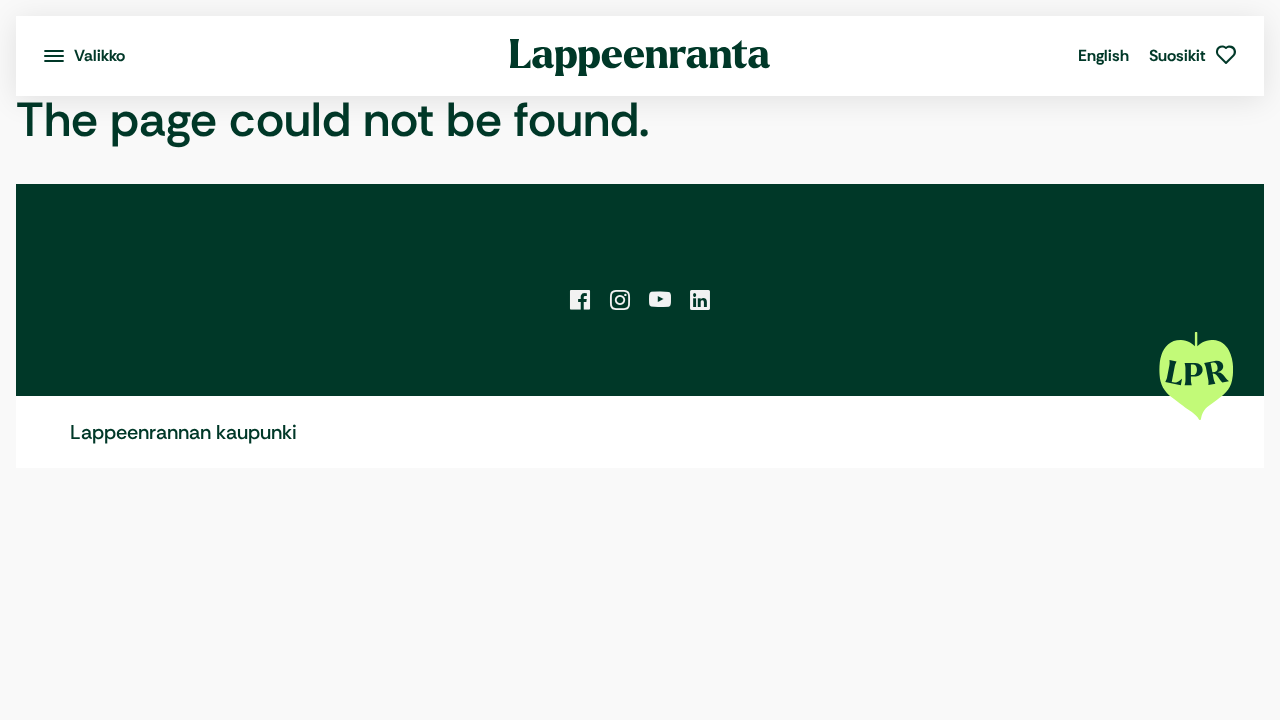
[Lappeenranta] (640, 56)
